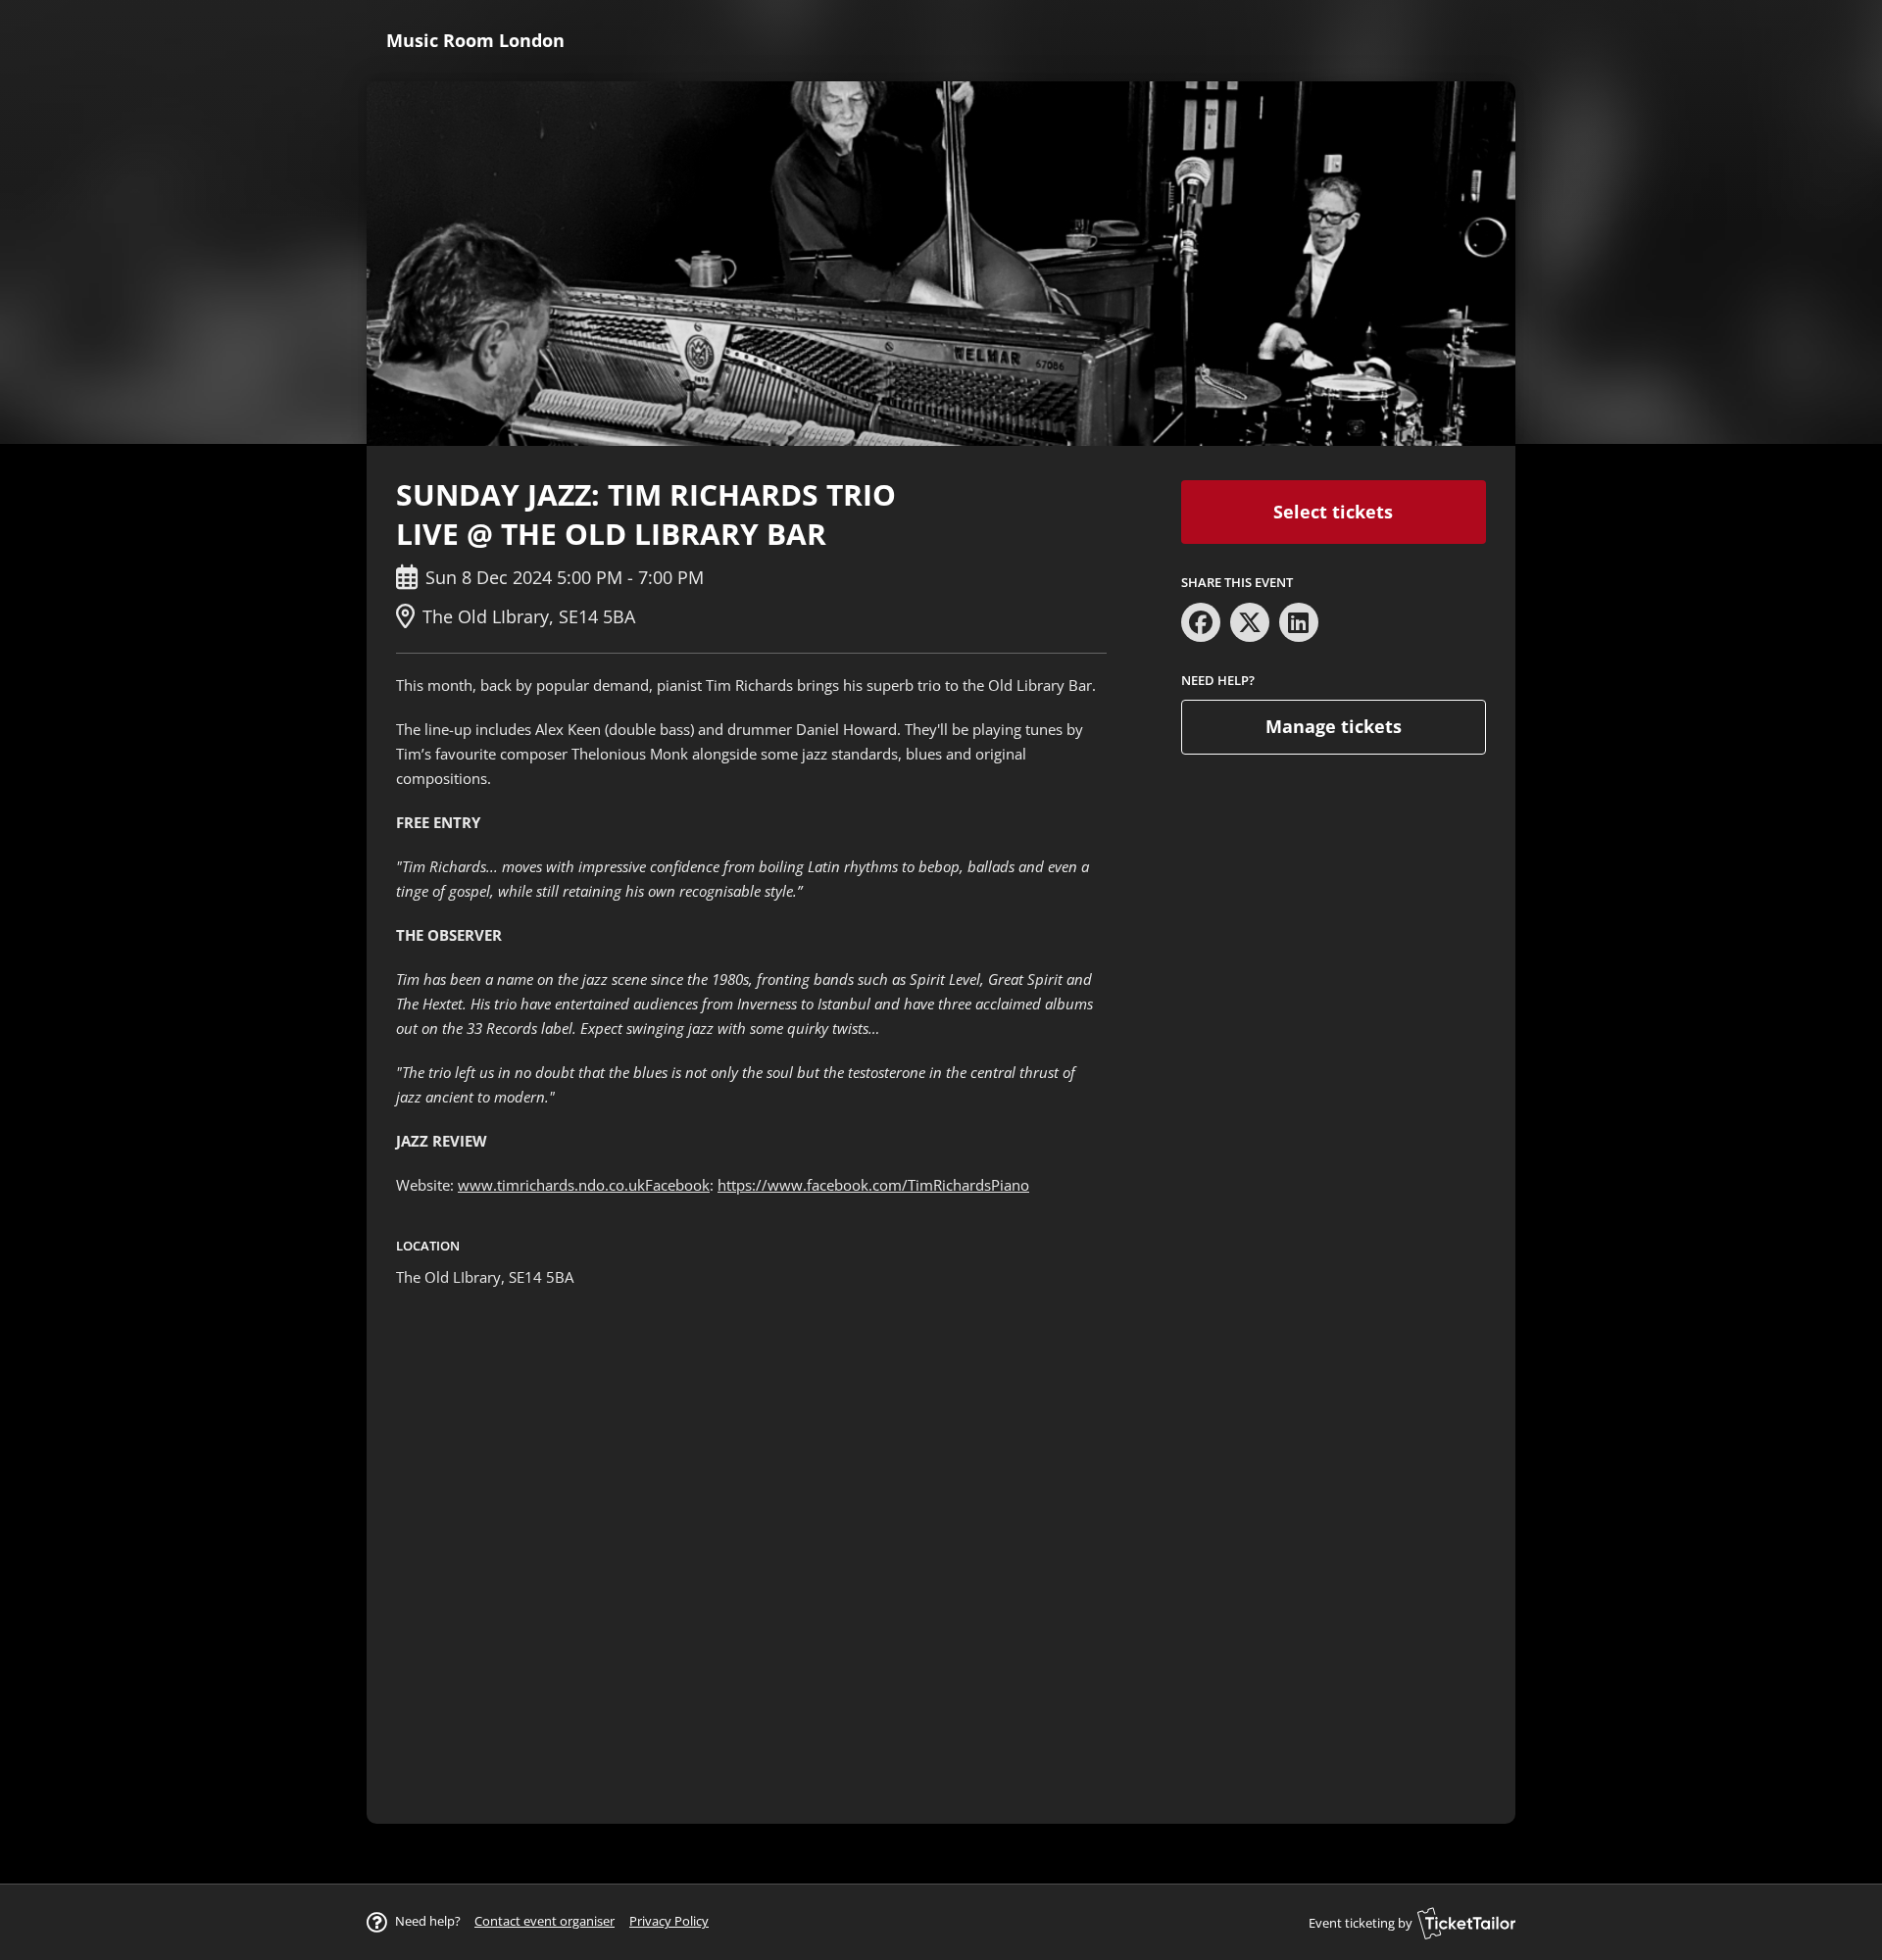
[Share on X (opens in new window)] (1250, 622)
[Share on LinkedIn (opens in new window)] (1299, 622)
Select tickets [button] (1333, 512)
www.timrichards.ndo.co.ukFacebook (584, 1185)
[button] (545, 1921)
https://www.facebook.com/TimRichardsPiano (873, 1185)
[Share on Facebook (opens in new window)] (1201, 622)
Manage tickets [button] (1334, 726)
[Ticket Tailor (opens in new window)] (1466, 1923)
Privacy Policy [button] (669, 1921)
